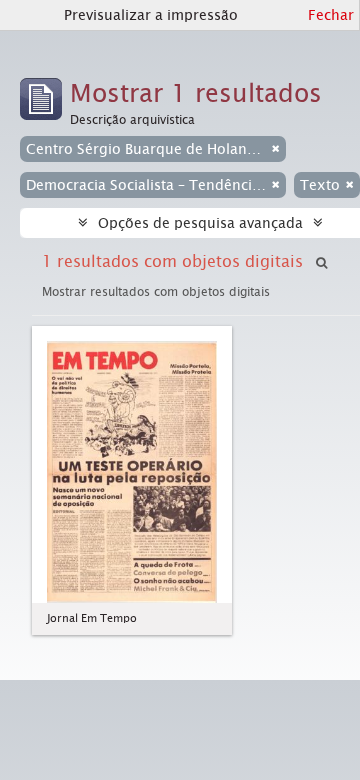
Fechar (331, 15)
